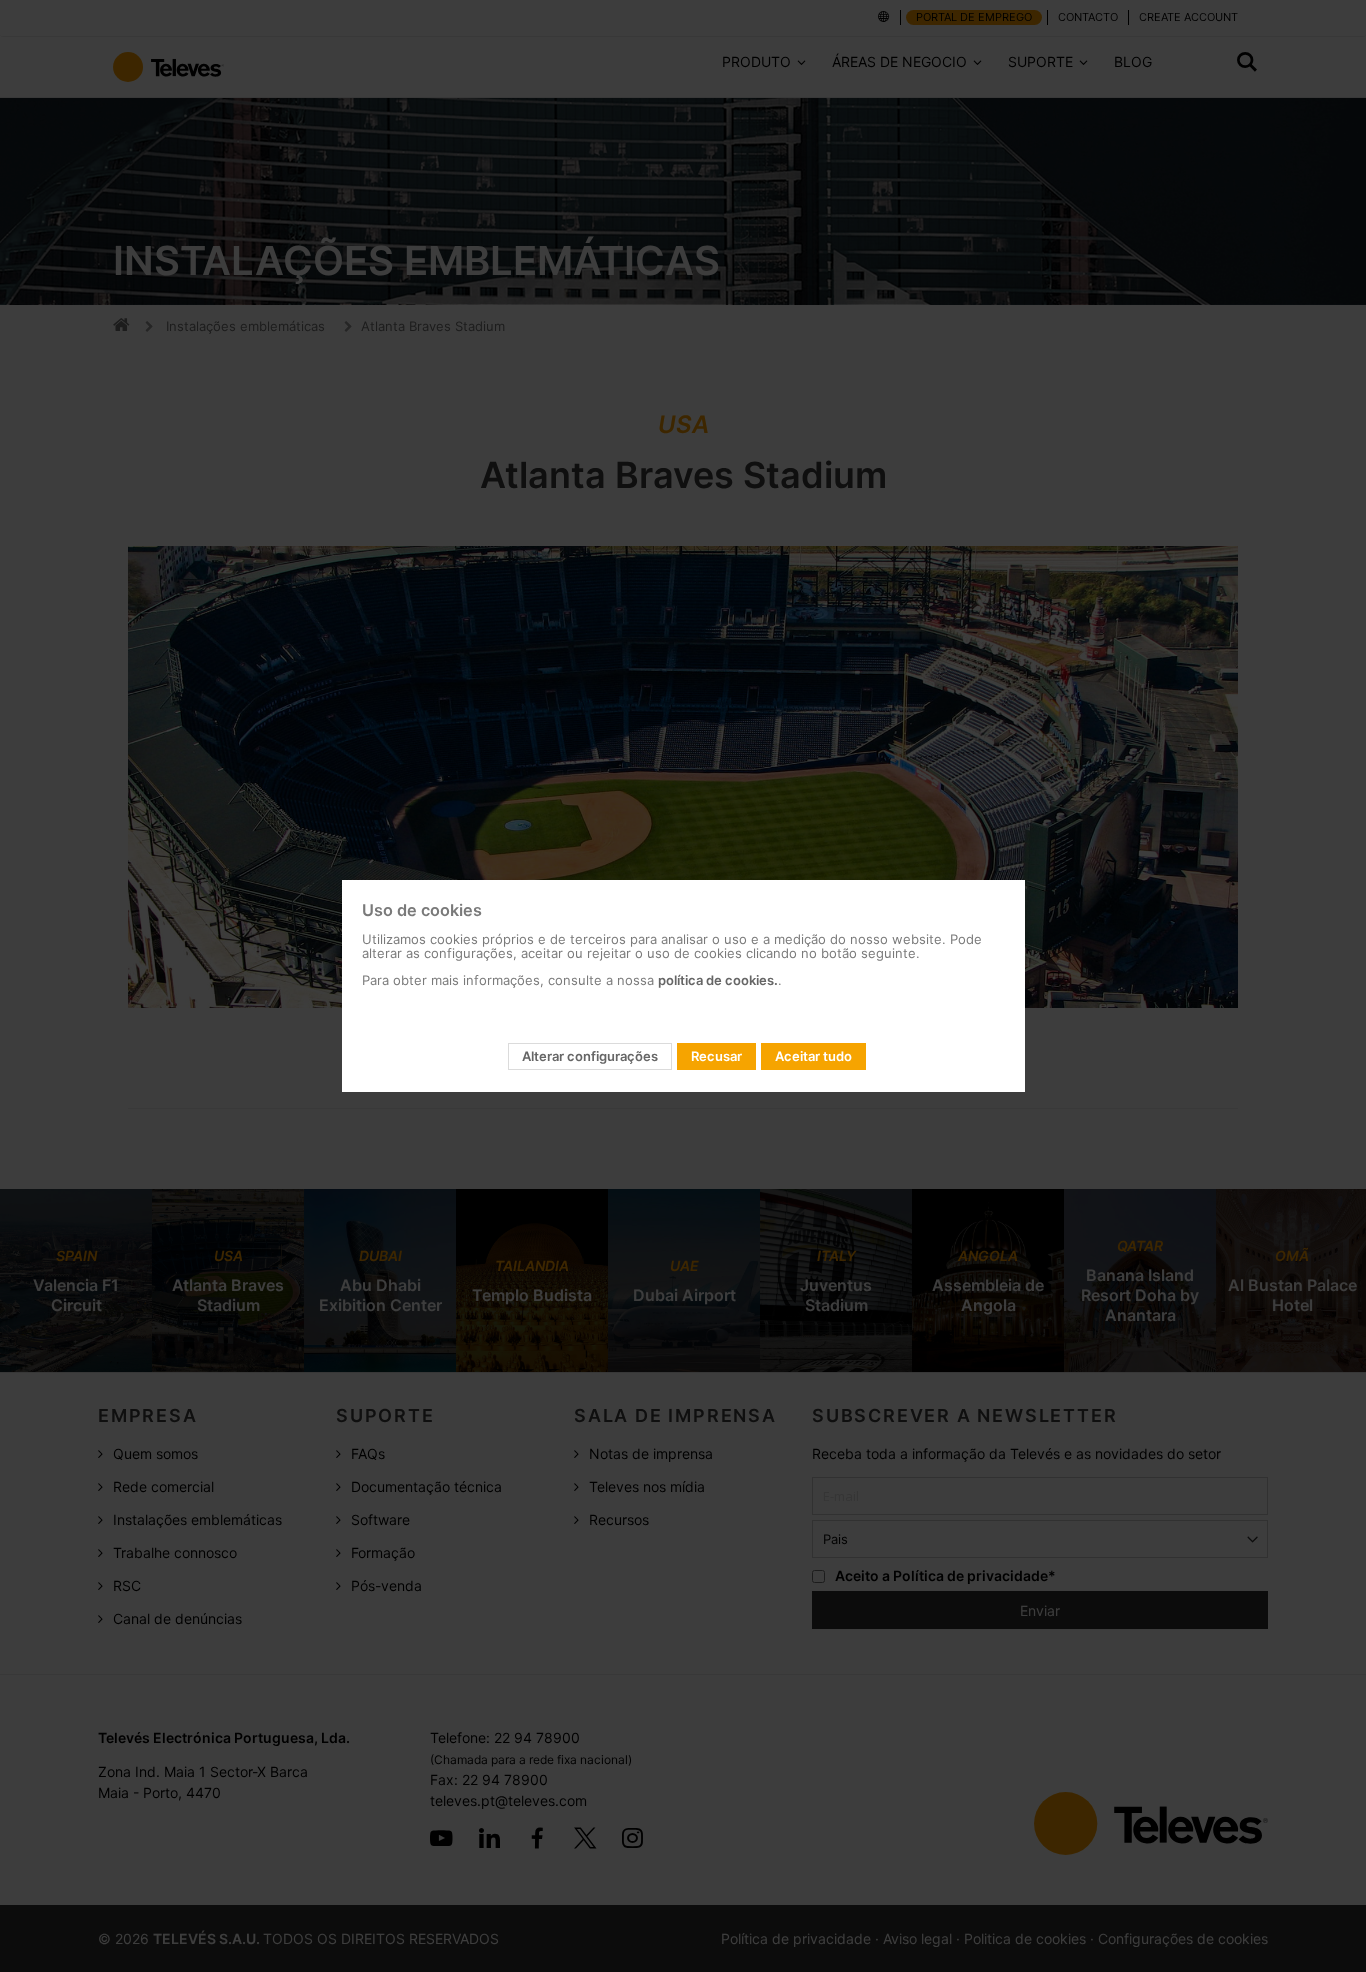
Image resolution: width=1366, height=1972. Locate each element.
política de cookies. (718, 980)
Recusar (716, 1056)
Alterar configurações (590, 1056)
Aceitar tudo (813, 1056)
